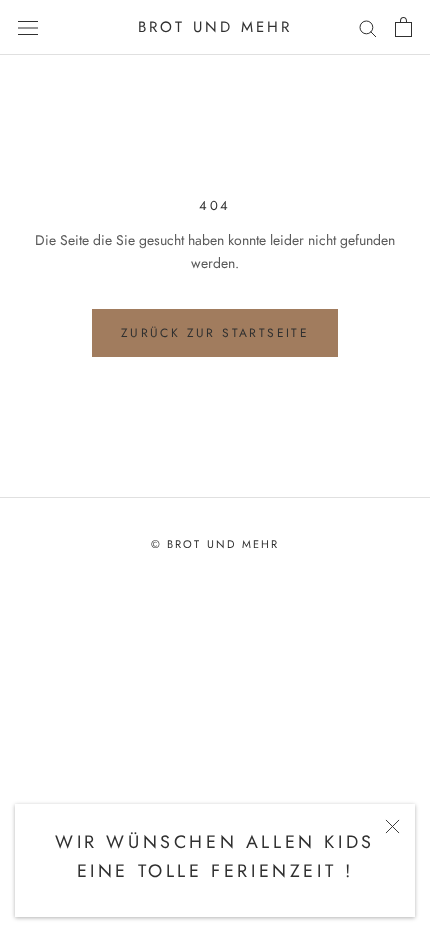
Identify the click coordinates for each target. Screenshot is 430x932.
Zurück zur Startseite (215, 333)
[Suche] (368, 27)
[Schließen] (392, 826)
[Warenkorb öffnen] (403, 27)
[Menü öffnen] (28, 27)
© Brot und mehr (215, 544)
